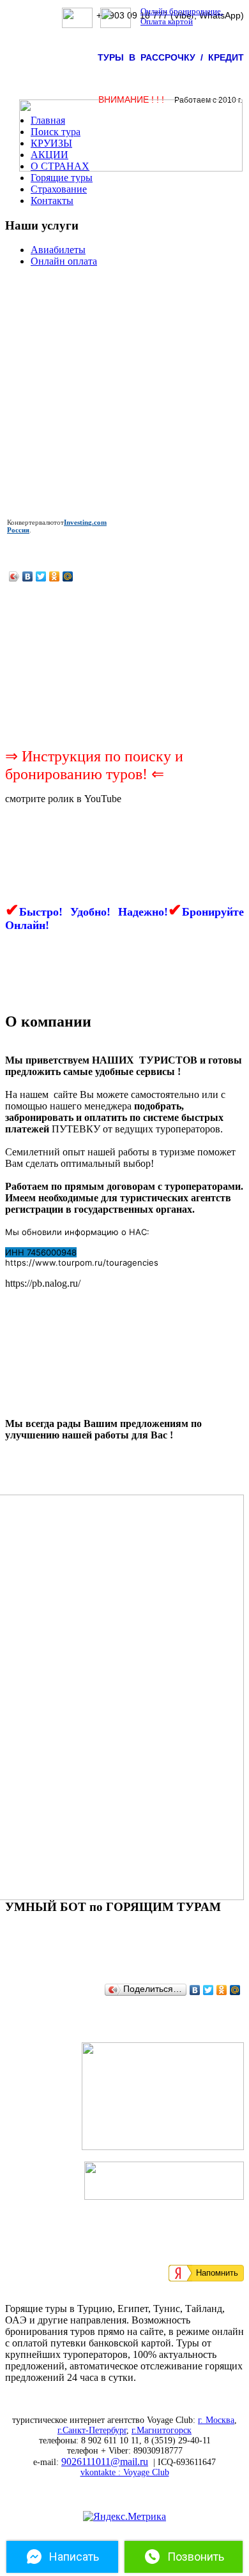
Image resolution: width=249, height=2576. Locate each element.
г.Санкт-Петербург (92, 2430)
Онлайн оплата (64, 261)
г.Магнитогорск (162, 2430)
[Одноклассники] (55, 576)
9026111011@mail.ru (105, 2462)
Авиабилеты (58, 250)
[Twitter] (41, 576)
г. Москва (216, 2420)
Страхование (59, 189)
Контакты (52, 201)
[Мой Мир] (68, 576)
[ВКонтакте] (28, 576)
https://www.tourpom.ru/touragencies (82, 1262)
